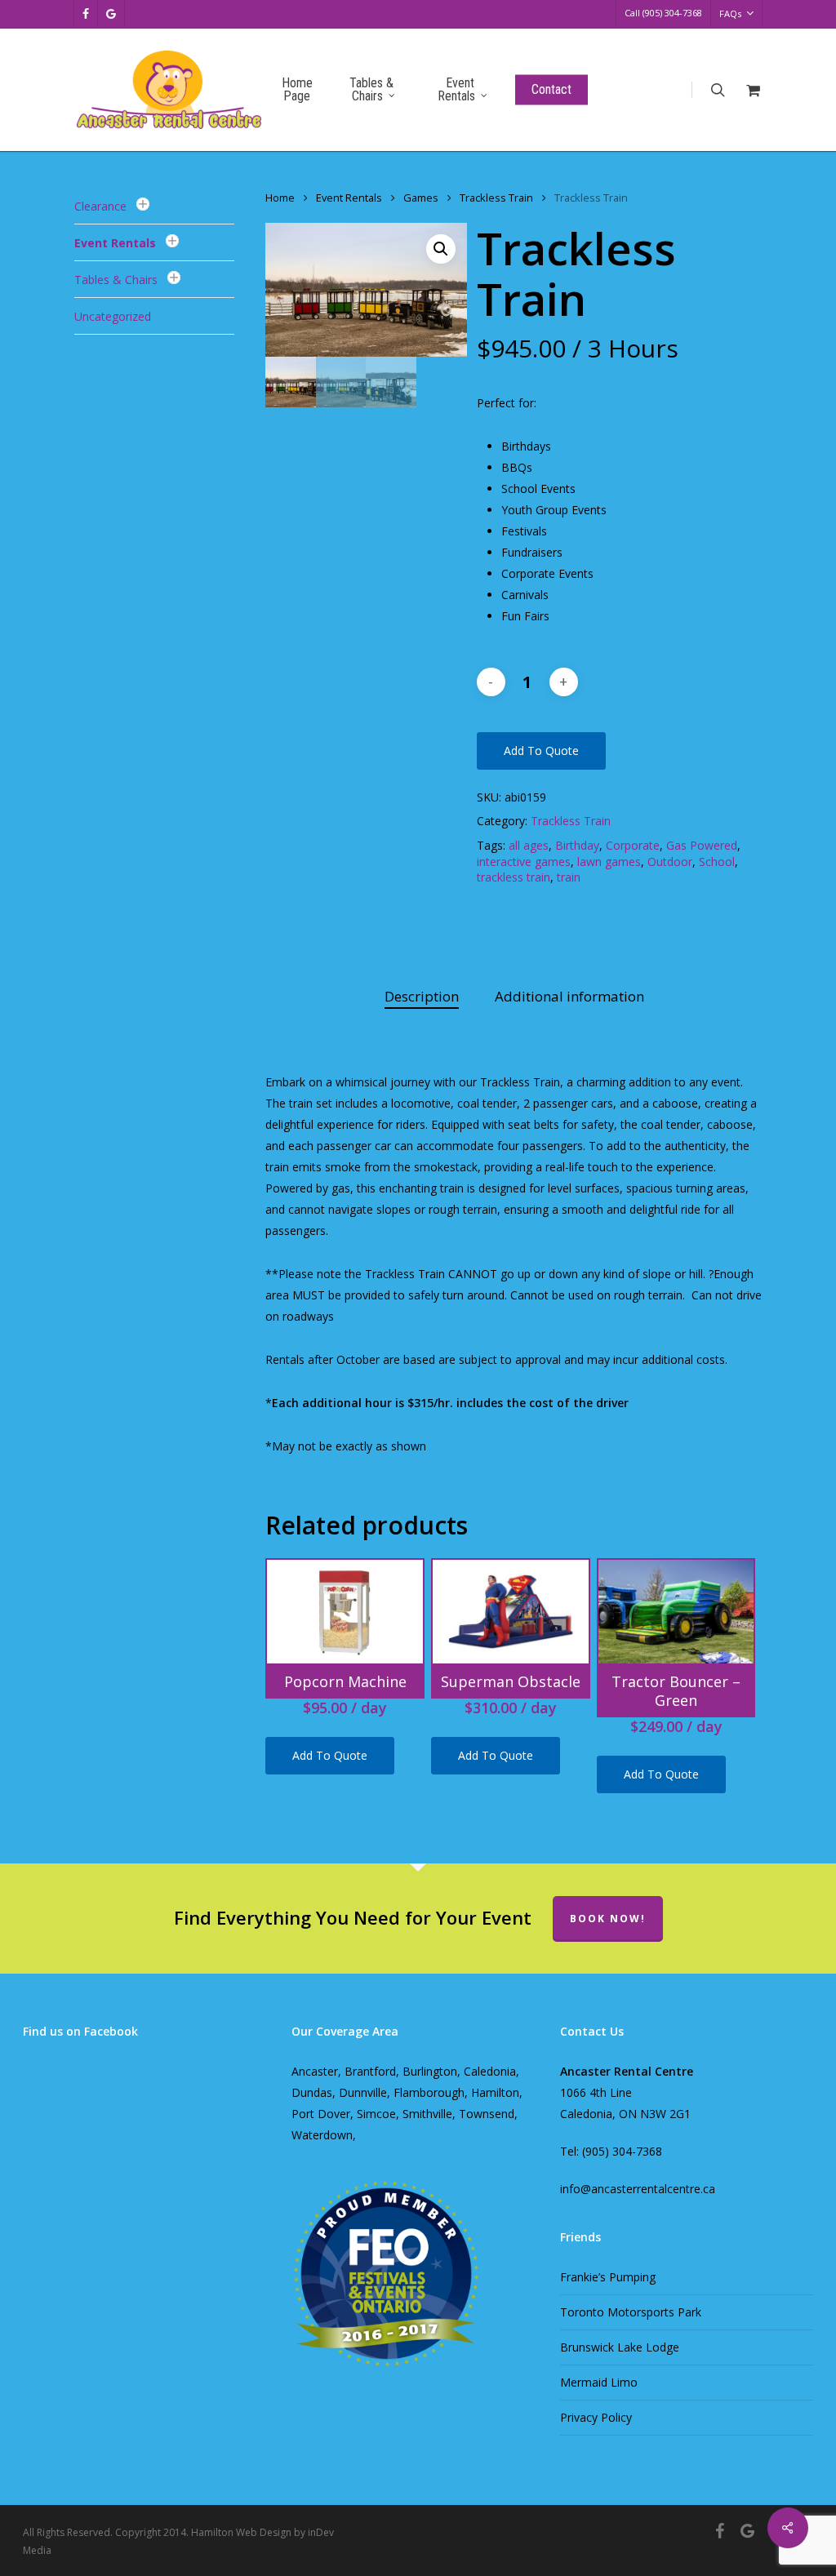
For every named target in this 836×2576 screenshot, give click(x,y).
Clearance (100, 206)
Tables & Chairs (116, 280)
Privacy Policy (596, 2417)
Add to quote (541, 751)
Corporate (633, 845)
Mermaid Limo (599, 2382)
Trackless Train (496, 198)
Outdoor (670, 862)
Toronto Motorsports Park (631, 2312)
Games (421, 198)
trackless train (514, 877)
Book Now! (608, 1919)
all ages (529, 845)
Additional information (569, 996)
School (717, 862)
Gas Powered (702, 845)
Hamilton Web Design (241, 2532)
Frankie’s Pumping (608, 2277)
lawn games (609, 862)
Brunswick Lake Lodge (620, 2347)
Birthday (577, 845)
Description (422, 996)
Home (280, 198)
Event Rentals (115, 243)
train (569, 877)
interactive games (524, 862)
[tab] (422, 997)
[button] (441, 249)
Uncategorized (113, 316)
